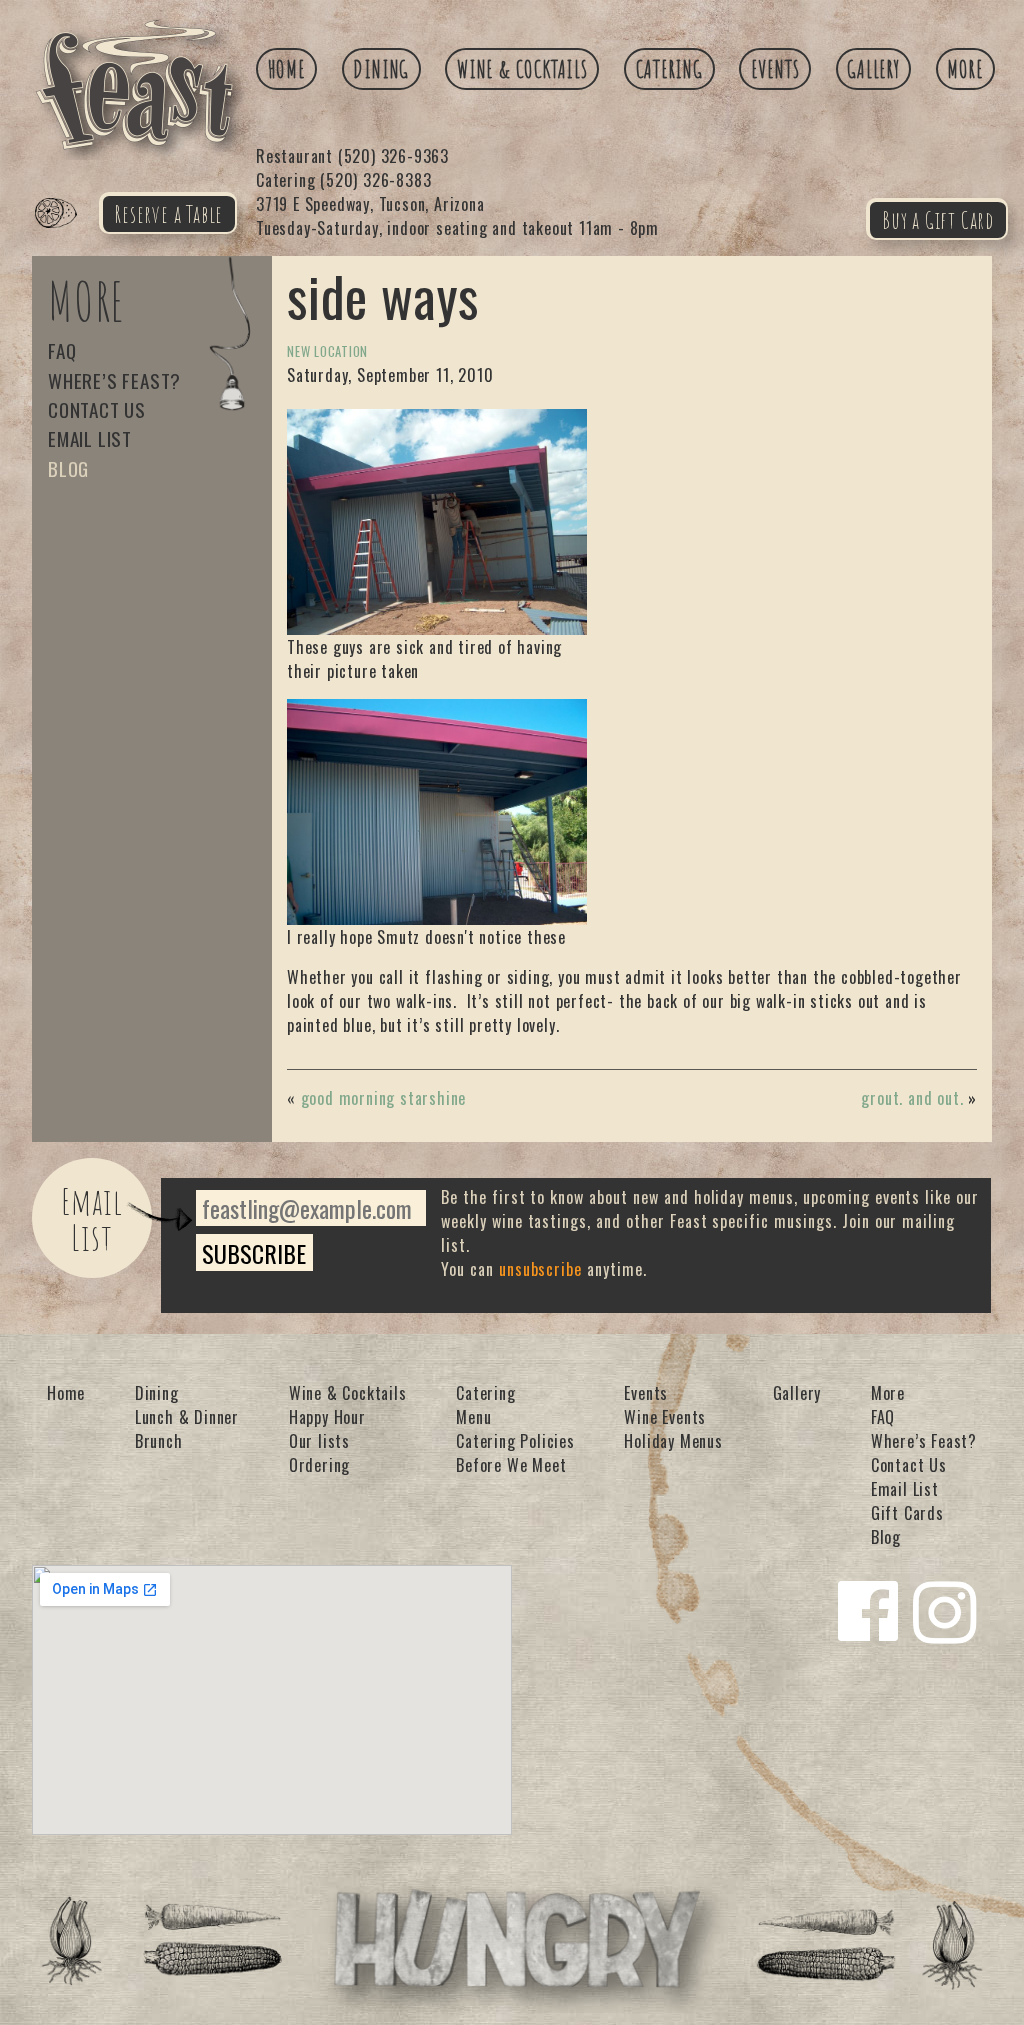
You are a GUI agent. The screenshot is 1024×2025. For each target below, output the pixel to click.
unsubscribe (541, 1269)
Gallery (873, 69)
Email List (90, 438)
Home (287, 69)
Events (775, 69)
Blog (68, 468)
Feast (68, 236)
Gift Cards (907, 1513)
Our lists (319, 1441)
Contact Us (97, 409)
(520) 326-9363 (352, 156)
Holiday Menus (673, 1441)
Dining (381, 69)
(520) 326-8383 (343, 180)
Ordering (319, 1465)
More (965, 69)
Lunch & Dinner (187, 1417)
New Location (327, 351)
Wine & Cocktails (522, 69)
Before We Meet (511, 1465)
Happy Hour (327, 1417)
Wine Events (665, 1417)
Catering (669, 69)
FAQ (62, 350)
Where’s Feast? (114, 380)
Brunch (159, 1441)
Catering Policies (515, 1441)
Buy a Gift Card (938, 220)
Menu (473, 1417)
